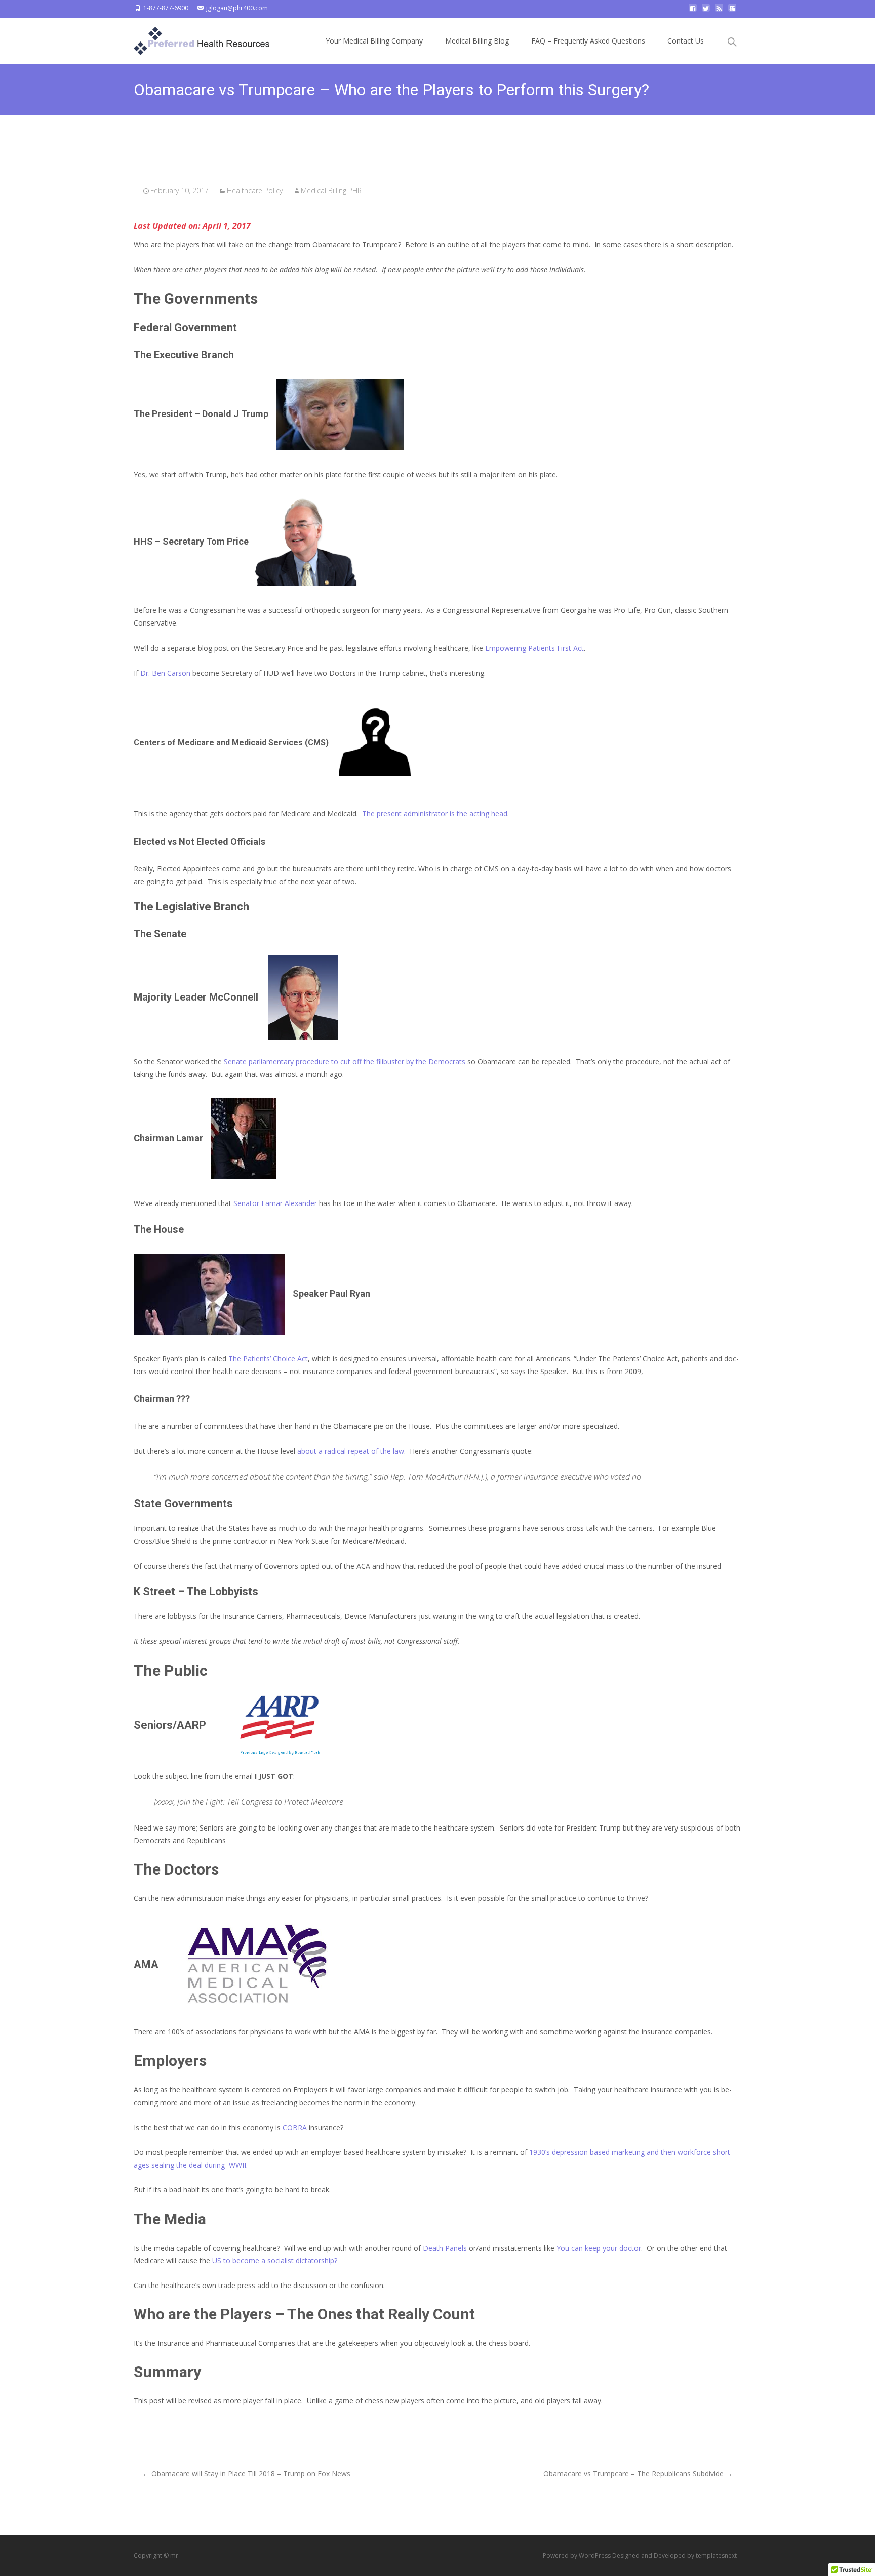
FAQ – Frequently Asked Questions (588, 41)
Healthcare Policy (255, 191)
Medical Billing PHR (331, 191)
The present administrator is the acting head (434, 814)
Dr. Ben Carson (165, 673)
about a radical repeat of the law (350, 1451)
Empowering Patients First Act (534, 648)
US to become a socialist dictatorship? (276, 2260)
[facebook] (693, 11)
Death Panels (445, 2248)
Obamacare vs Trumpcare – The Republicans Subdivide (638, 2474)
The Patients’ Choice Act (268, 1359)
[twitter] (706, 11)
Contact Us (686, 41)
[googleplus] (732, 11)
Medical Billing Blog (477, 41)
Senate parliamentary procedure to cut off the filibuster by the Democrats (345, 1062)
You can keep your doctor (599, 2248)
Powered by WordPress (578, 2556)
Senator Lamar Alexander (275, 1203)
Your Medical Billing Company (374, 41)
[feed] (719, 11)
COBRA (296, 2127)
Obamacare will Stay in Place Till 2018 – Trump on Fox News (246, 2474)
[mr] (193, 38)
